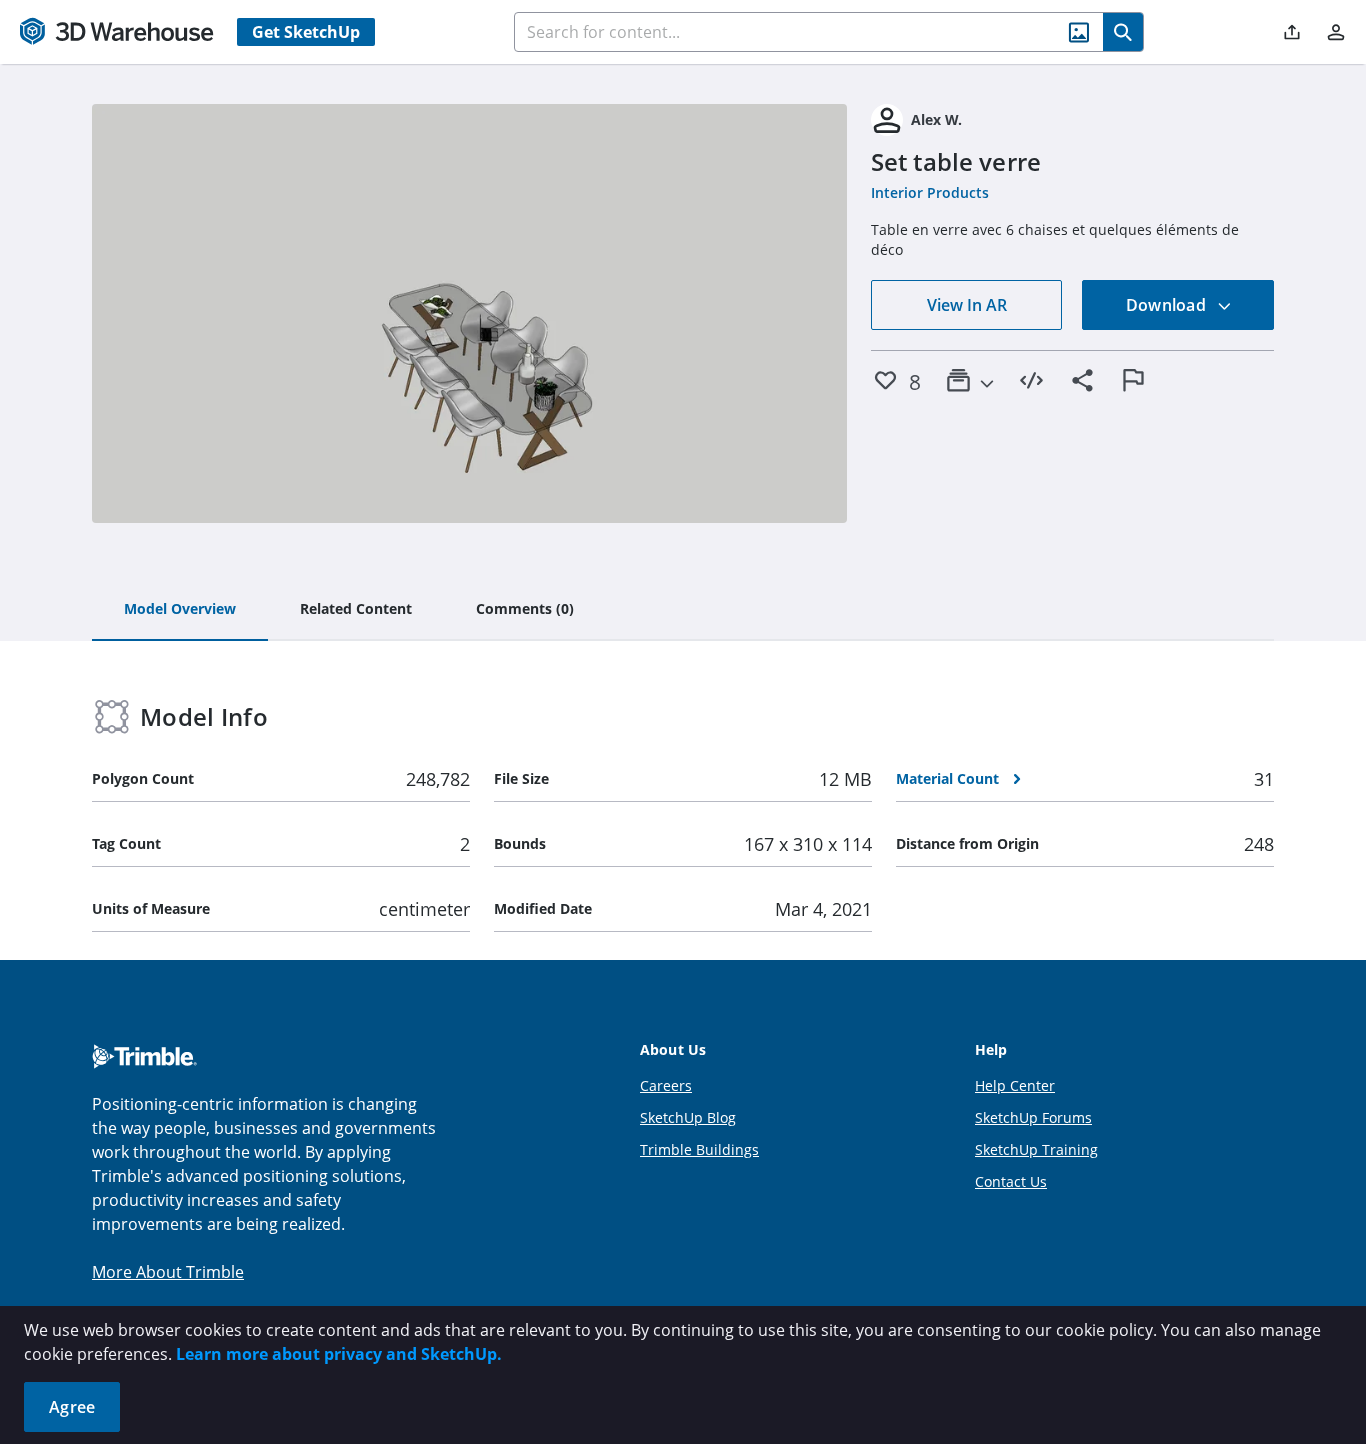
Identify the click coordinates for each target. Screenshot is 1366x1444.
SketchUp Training (1036, 1149)
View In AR (967, 305)
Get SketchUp (306, 32)
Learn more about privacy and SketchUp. (339, 1354)
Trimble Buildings (699, 1149)
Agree (72, 1407)
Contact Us (1011, 1181)
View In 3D (469, 314)
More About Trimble (168, 1272)
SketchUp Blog (688, 1117)
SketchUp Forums (1033, 1117)
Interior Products (930, 192)
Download (1168, 305)
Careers (666, 1085)
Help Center (1015, 1085)
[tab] (180, 610)
